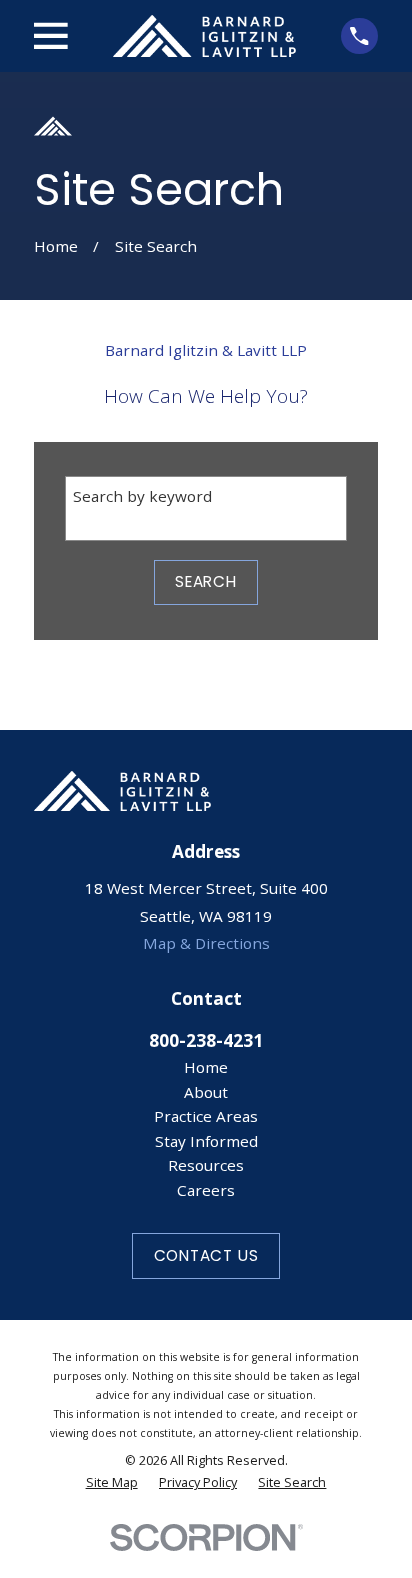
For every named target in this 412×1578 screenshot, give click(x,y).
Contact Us (206, 1255)
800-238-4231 (206, 1040)
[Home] (204, 35)
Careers (206, 1190)
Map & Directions (206, 943)
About (206, 1092)
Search (206, 581)
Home (206, 1067)
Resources (206, 1165)
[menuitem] (112, 1482)
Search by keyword (142, 496)
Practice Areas (206, 1116)
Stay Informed (206, 1141)
